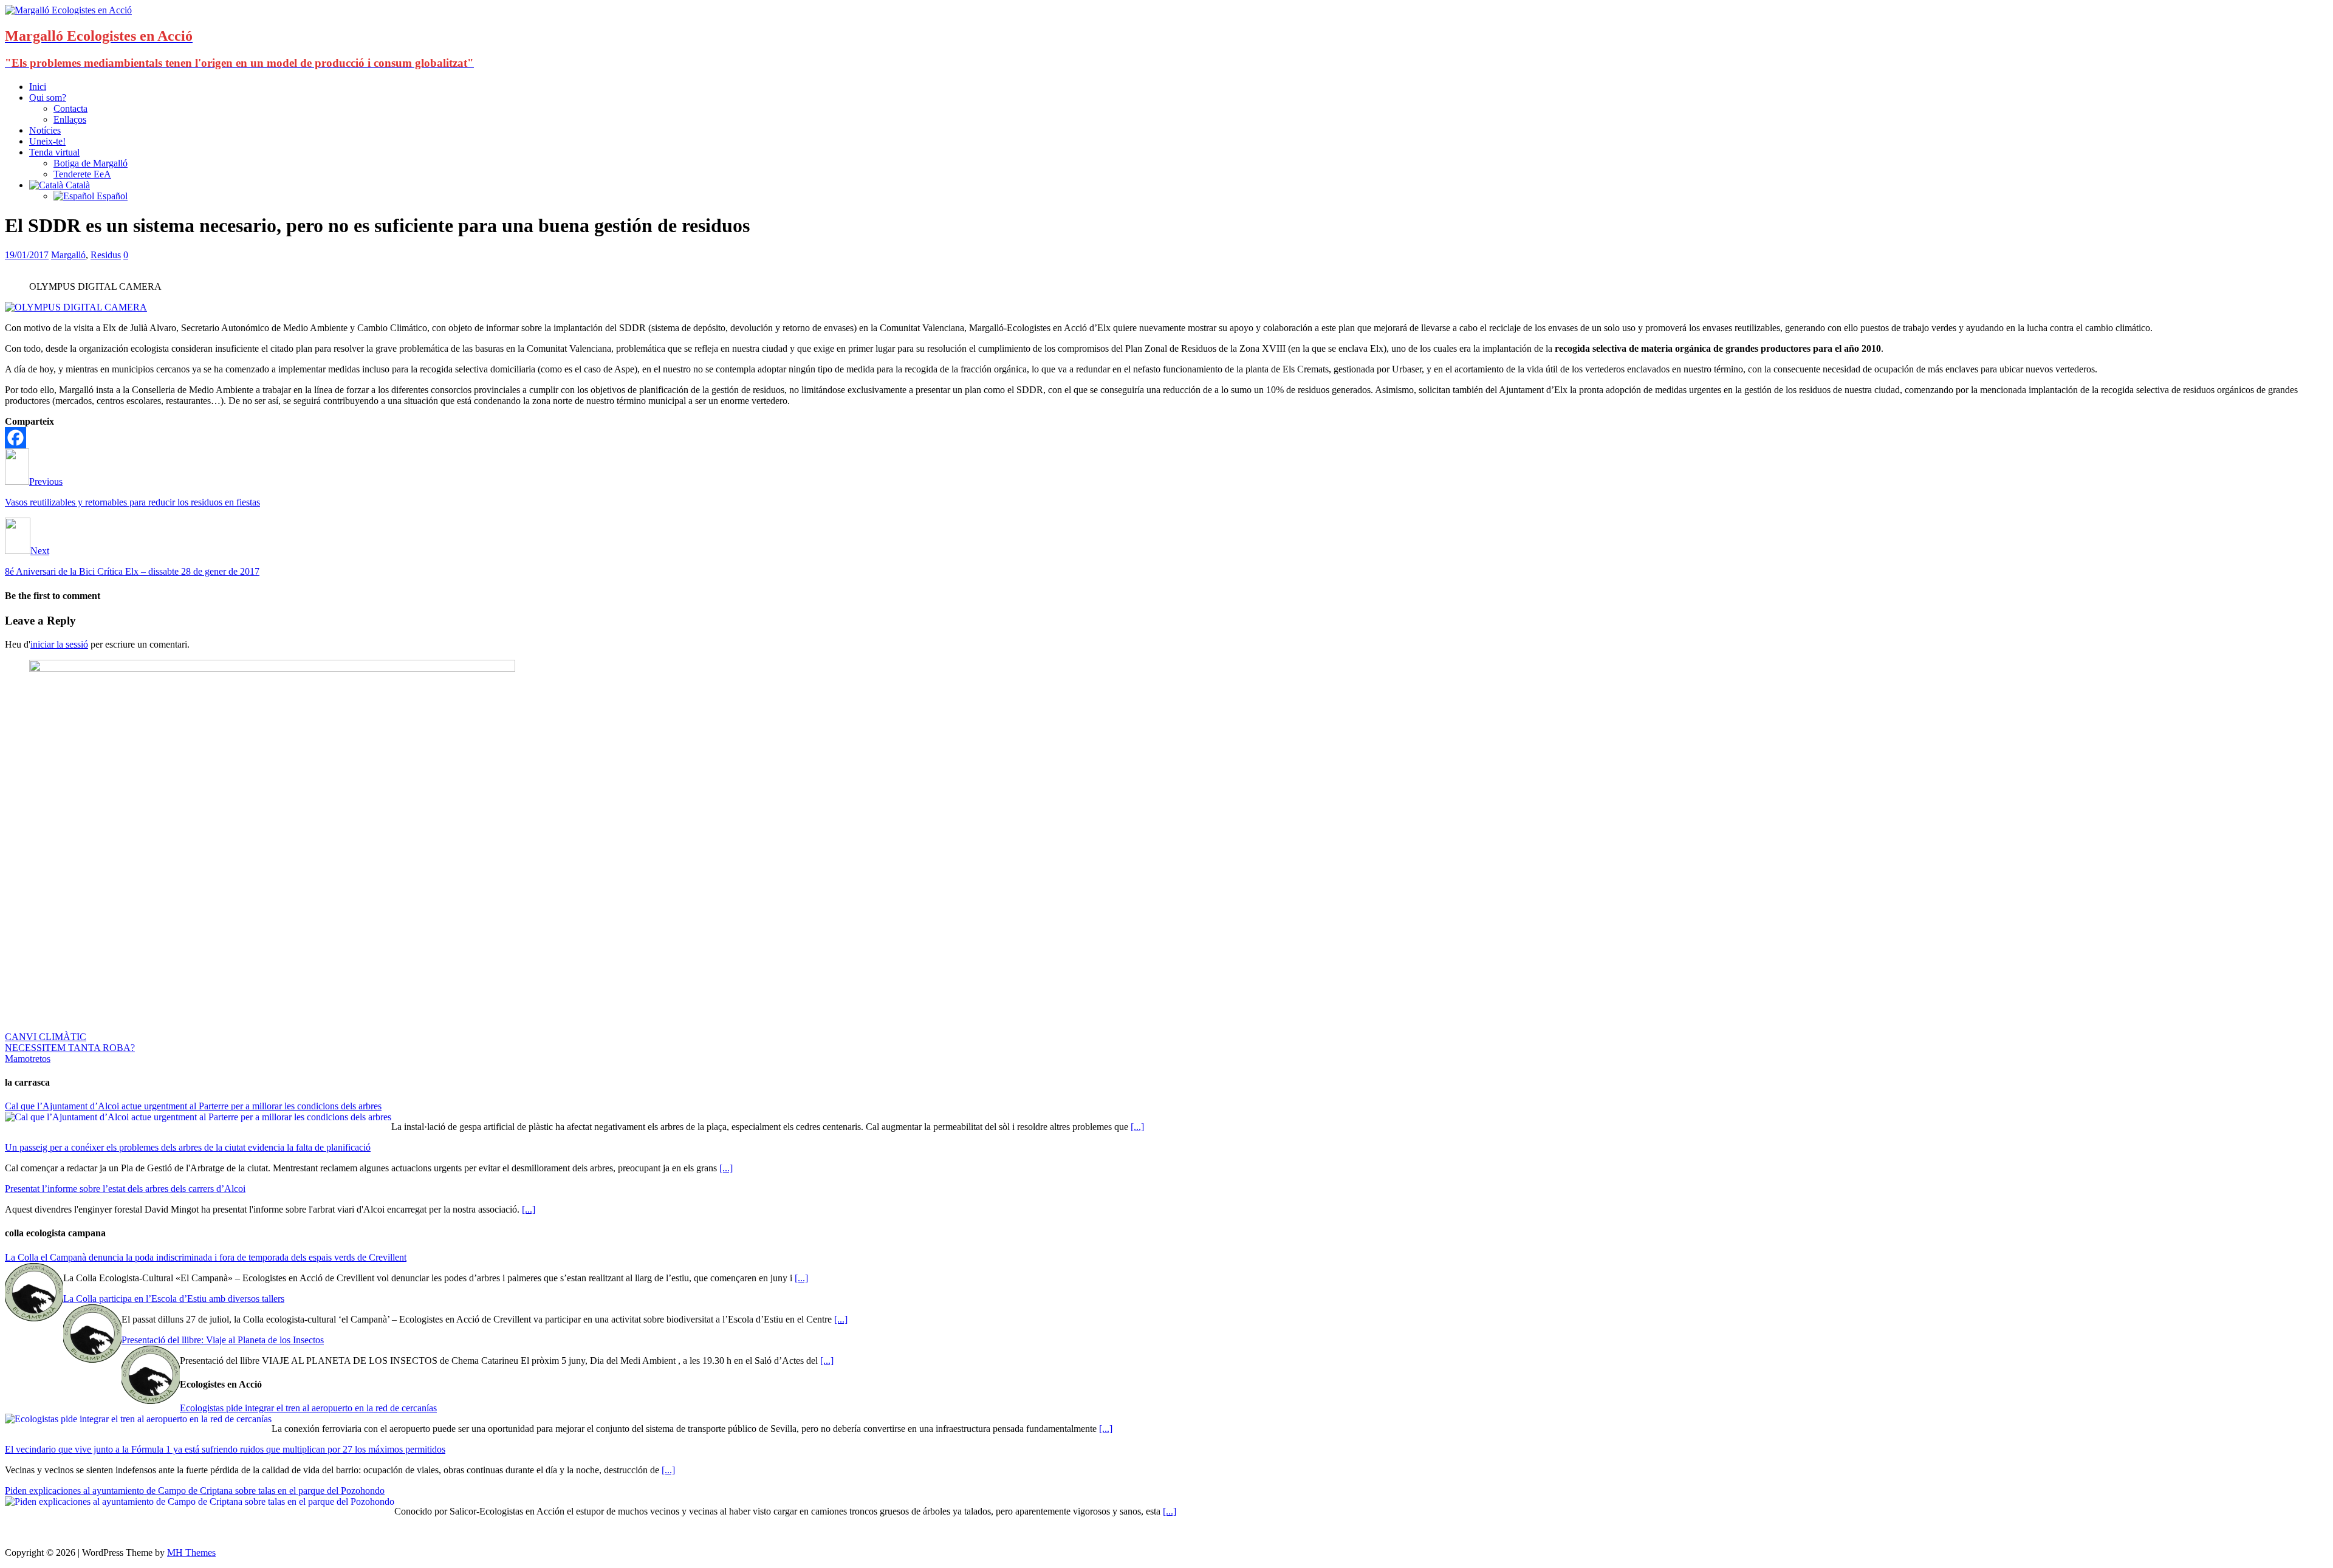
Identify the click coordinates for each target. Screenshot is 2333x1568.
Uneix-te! (47, 141)
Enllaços (70, 119)
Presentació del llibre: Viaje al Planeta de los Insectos (223, 1340)
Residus (106, 255)
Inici (38, 87)
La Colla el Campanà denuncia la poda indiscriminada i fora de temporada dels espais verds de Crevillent (206, 1257)
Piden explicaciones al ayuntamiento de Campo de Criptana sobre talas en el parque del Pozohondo (195, 1491)
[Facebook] (15, 438)
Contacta (70, 108)
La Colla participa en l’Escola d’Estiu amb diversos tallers (174, 1299)
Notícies (45, 130)
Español (111, 196)
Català (77, 185)
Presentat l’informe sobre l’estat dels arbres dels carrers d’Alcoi (125, 1189)
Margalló (68, 255)
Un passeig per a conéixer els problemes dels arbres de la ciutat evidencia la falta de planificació (188, 1147)
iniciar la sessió (59, 644)
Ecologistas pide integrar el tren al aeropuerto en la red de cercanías (308, 1408)
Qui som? (48, 98)
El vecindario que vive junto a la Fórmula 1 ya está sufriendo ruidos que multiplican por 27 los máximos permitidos (225, 1449)
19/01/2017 (27, 255)
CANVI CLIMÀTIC (46, 1037)
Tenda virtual (54, 152)
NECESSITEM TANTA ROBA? (70, 1048)
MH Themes (191, 1553)
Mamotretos (28, 1059)
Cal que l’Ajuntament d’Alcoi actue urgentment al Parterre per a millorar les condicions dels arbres (193, 1106)
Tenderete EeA (82, 174)
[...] (1137, 1127)
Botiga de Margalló (91, 163)
